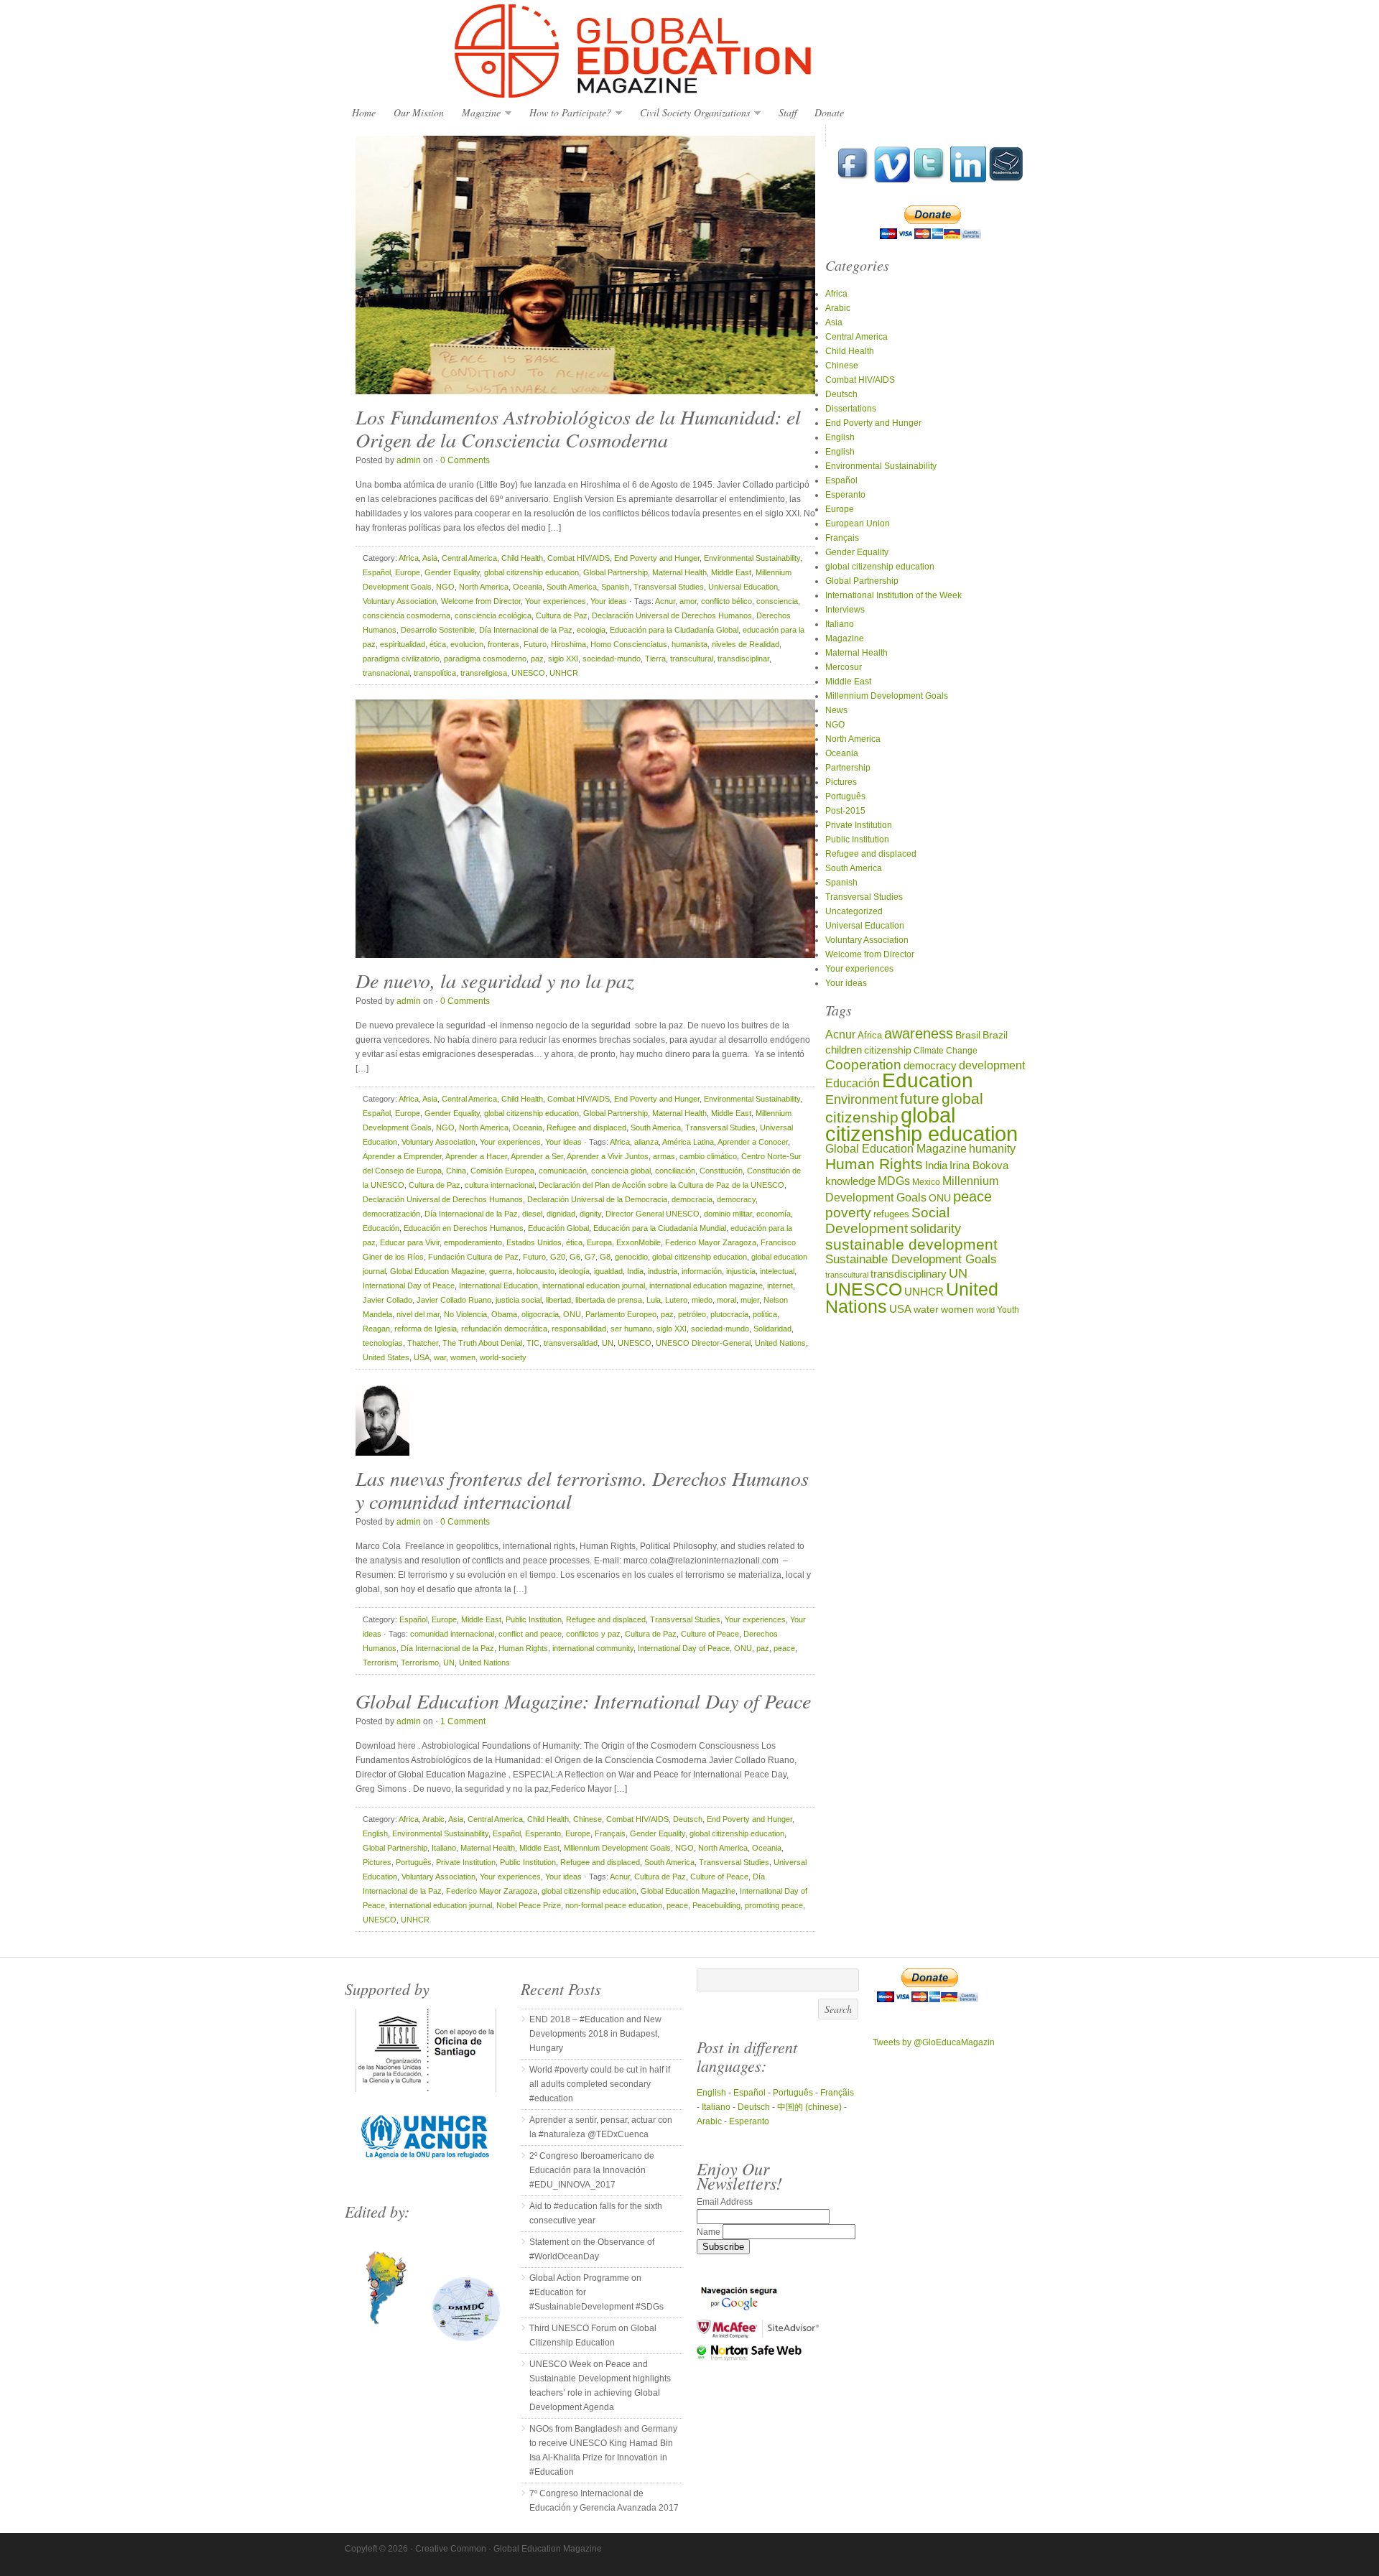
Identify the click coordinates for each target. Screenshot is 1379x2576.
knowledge (850, 1181)
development (992, 1065)
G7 (590, 1257)
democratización (391, 1214)
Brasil (968, 1035)
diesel (532, 1214)
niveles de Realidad (746, 644)
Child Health (522, 558)
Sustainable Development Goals (911, 1259)
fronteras (503, 644)
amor (688, 601)
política (765, 1314)
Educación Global (558, 1228)
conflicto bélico (726, 601)
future (920, 1098)
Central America (469, 558)
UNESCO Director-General (703, 1343)
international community (593, 1648)
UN (608, 1343)
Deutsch (688, 1819)
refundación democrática (504, 1329)
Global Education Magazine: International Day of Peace (583, 1701)
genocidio (631, 1257)
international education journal (594, 1285)
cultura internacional (500, 1185)
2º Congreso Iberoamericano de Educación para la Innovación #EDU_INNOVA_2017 (592, 2170)
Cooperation (863, 1065)
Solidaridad (772, 1329)
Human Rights (523, 1648)
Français (610, 1833)
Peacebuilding (716, 1905)
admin (409, 460)
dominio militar (728, 1214)
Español (377, 572)
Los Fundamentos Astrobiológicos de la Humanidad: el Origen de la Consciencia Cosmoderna (578, 428)
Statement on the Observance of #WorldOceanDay (592, 2249)
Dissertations (851, 409)
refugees (891, 1214)
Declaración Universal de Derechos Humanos (672, 615)
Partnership (848, 768)
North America (484, 587)
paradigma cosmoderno (485, 659)
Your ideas (609, 601)
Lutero (676, 1300)
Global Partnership (616, 572)
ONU (572, 1314)
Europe (408, 572)
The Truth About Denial (482, 1343)
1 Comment (463, 1721)
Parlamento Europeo (621, 1314)
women (463, 1357)
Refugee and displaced (586, 1127)
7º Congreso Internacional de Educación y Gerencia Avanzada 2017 (604, 2501)
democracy (736, 1199)
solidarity (935, 1229)
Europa (599, 1242)
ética (438, 644)
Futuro (535, 644)
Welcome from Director (481, 601)
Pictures (377, 1862)
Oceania (528, 587)
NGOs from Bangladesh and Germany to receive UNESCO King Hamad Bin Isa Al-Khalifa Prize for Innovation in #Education (603, 2450)
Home (364, 112)
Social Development (887, 1220)
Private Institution (466, 1862)
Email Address (725, 2202)
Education (928, 1080)
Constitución (721, 1171)
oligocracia (540, 1314)
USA (422, 1357)
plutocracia (729, 1314)
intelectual (777, 1271)
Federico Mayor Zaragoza (711, 1242)
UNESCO (528, 673)
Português (414, 1862)
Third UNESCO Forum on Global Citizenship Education (593, 2335)
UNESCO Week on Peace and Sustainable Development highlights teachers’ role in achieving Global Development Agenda (600, 2386)
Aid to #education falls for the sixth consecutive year (596, 2213)
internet (780, 1285)
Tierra (655, 659)
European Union (858, 524)
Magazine (478, 113)
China (456, 1171)
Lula (654, 1300)
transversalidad (571, 1343)
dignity (590, 1214)
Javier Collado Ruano (454, 1300)
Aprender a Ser (537, 1156)
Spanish (615, 587)
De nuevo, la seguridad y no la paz (495, 980)
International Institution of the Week (893, 595)
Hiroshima (568, 644)
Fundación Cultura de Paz (473, 1257)
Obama (504, 1314)
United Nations (780, 1343)
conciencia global (621, 1171)
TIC (533, 1343)
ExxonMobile (639, 1242)
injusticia (741, 1271)
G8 (605, 1257)
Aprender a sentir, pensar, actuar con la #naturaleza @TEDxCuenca (601, 2127)
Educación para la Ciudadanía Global (674, 630)
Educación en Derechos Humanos (464, 1228)
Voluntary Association (400, 601)
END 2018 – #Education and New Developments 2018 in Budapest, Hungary (595, 2034)
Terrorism (380, 1663)
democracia (692, 1199)
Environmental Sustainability (752, 558)
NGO (445, 587)
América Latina (688, 1142)
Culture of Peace (710, 1634)
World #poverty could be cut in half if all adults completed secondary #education (600, 2084)
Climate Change (946, 1050)
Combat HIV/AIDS (579, 558)
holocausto (535, 1271)
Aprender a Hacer (476, 1156)
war (440, 1357)
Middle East (731, 572)
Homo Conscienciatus (629, 644)
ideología (574, 1271)
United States (386, 1357)
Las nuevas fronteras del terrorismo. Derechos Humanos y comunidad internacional (582, 1489)
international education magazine (706, 1285)
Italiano (444, 1848)
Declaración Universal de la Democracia (597, 1199)
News (836, 710)
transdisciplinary (909, 1274)
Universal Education (743, 587)
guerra (501, 1271)
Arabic (433, 1819)
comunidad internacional (452, 1634)
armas (664, 1156)
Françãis (837, 2093)
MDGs (894, 1181)
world (985, 1310)
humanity (992, 1148)
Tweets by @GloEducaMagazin (934, 2042)
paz (537, 659)
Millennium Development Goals (617, 1848)
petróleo (692, 1314)
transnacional (386, 673)
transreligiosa (484, 673)
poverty (848, 1213)
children (844, 1050)
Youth (1008, 1310)
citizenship (888, 1050)
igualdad (608, 1271)
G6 (575, 1257)
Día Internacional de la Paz (526, 630)
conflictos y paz (593, 1634)
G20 (558, 1257)
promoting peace (774, 1905)
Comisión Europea (502, 1171)
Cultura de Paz (562, 615)
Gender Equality (452, 572)
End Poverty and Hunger (657, 558)
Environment (862, 1099)
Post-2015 (845, 811)
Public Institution (534, 1619)
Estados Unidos (534, 1242)
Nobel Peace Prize (529, 1905)
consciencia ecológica (493, 615)
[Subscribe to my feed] (1006, 180)
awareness (919, 1033)
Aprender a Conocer (753, 1142)
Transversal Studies (669, 587)
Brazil (995, 1035)
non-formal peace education (614, 1905)
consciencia (777, 601)
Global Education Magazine (689, 52)
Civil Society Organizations (691, 113)
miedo (702, 1300)
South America (572, 587)
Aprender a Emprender (402, 1156)
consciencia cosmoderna (407, 615)
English (375, 1833)
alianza (646, 1142)
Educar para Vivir (410, 1242)
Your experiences (556, 601)
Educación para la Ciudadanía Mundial (660, 1228)
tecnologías (383, 1343)
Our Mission (419, 112)
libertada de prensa (609, 1300)
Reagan (376, 1329)
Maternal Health (679, 572)
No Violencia (465, 1314)
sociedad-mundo (612, 659)
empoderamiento (473, 1242)
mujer (750, 1300)
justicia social (519, 1300)
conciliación (675, 1171)
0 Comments (465, 460)
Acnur (665, 601)
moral (726, 1300)
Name (710, 2232)
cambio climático (708, 1156)
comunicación (563, 1171)
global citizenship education (531, 572)
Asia (430, 558)
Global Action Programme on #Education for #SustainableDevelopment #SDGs (596, 2292)
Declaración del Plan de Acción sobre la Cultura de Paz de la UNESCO (661, 1185)
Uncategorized (854, 911)
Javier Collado (387, 1300)
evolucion (467, 644)
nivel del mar (418, 1314)
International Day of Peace (409, 1285)
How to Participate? (567, 113)
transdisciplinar (743, 659)
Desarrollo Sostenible (438, 630)
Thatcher (423, 1343)
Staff (788, 112)
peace (784, 1648)
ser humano (631, 1329)
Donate (829, 112)
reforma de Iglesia (426, 1329)
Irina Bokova (979, 1166)
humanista (689, 644)
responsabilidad (579, 1329)
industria (663, 1271)
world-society (503, 1357)
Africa (409, 558)
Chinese (588, 1819)
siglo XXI (563, 659)
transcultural (692, 659)
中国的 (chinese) (809, 2107)
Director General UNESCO (653, 1214)
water (926, 1310)
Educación (381, 1228)
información (702, 1271)
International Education (498, 1285)
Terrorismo (420, 1663)
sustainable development (911, 1244)
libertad (558, 1300)
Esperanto (543, 1833)
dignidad (561, 1214)
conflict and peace (530, 1634)
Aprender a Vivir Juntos (608, 1156)
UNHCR (564, 673)
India (635, 1271)
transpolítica (435, 673)
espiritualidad (403, 644)
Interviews (845, 610)
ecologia (591, 630)
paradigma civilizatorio (401, 659)
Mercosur (844, 667)
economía (774, 1214)
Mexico (926, 1182)
